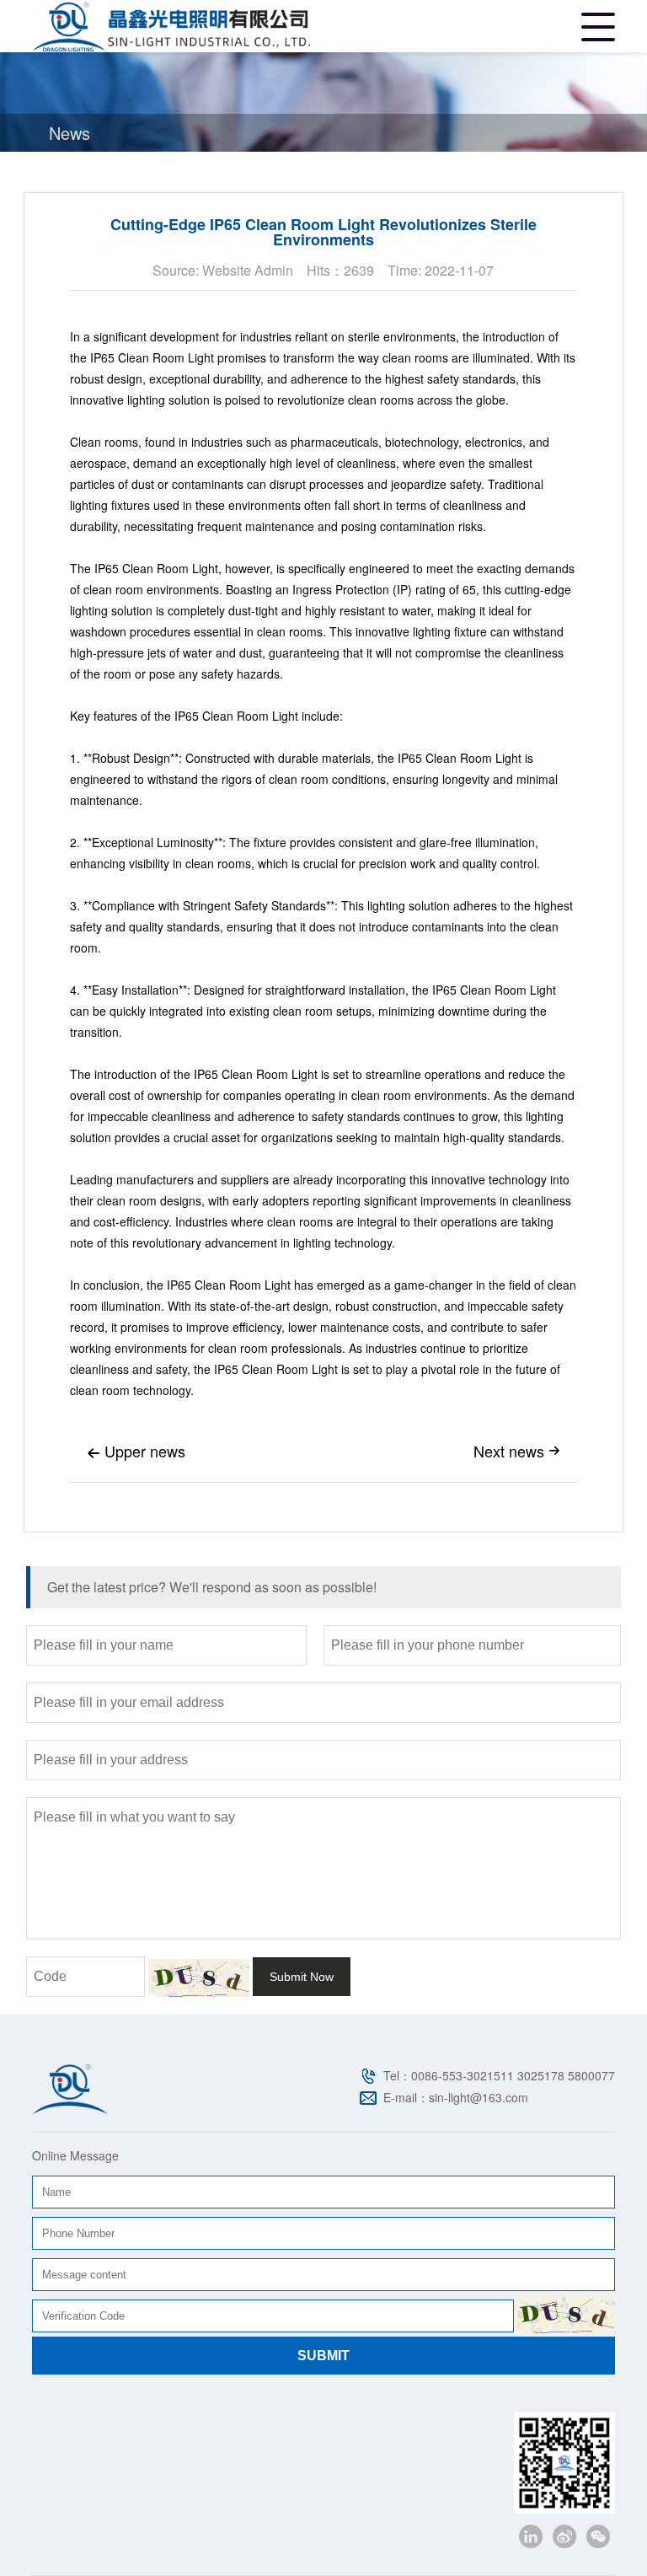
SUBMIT (323, 2356)
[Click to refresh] (199, 1978)
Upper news (136, 1451)
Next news (517, 1451)
